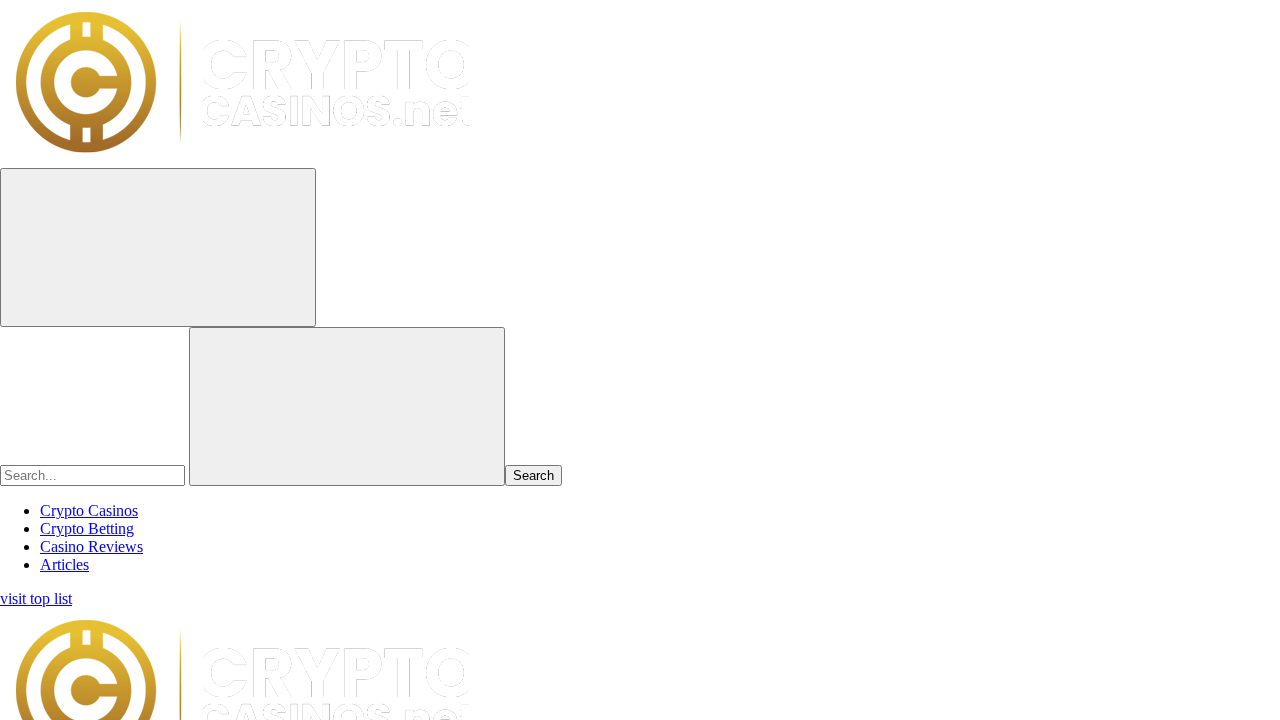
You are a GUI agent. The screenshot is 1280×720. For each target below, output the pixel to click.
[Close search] (347, 406)
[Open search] (158, 247)
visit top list (36, 598)
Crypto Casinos (89, 510)
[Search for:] (94, 474)
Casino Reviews (91, 546)
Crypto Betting (87, 528)
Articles (64, 564)
